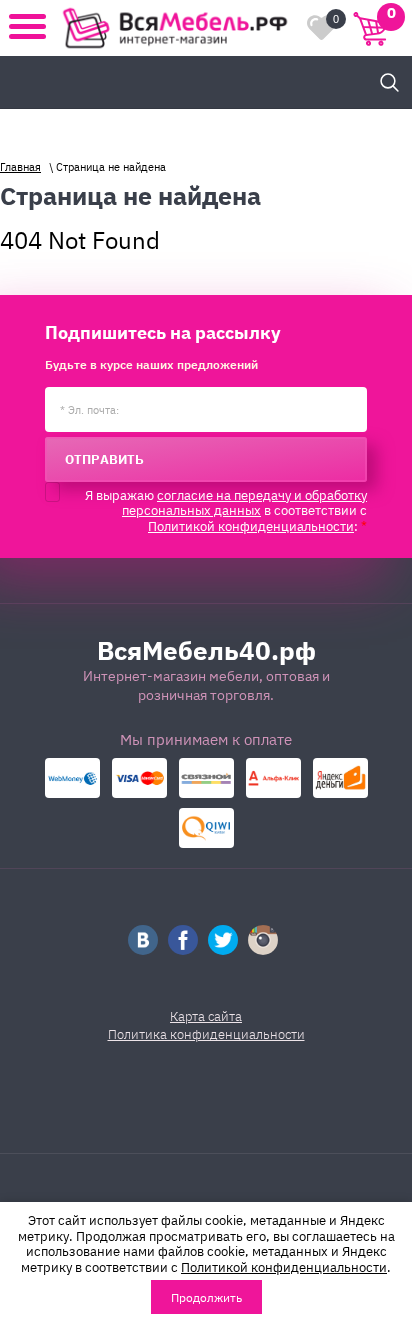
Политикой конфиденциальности (251, 525)
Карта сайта (206, 1015)
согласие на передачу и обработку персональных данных (244, 502)
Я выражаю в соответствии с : (226, 510)
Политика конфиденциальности (206, 1033)
